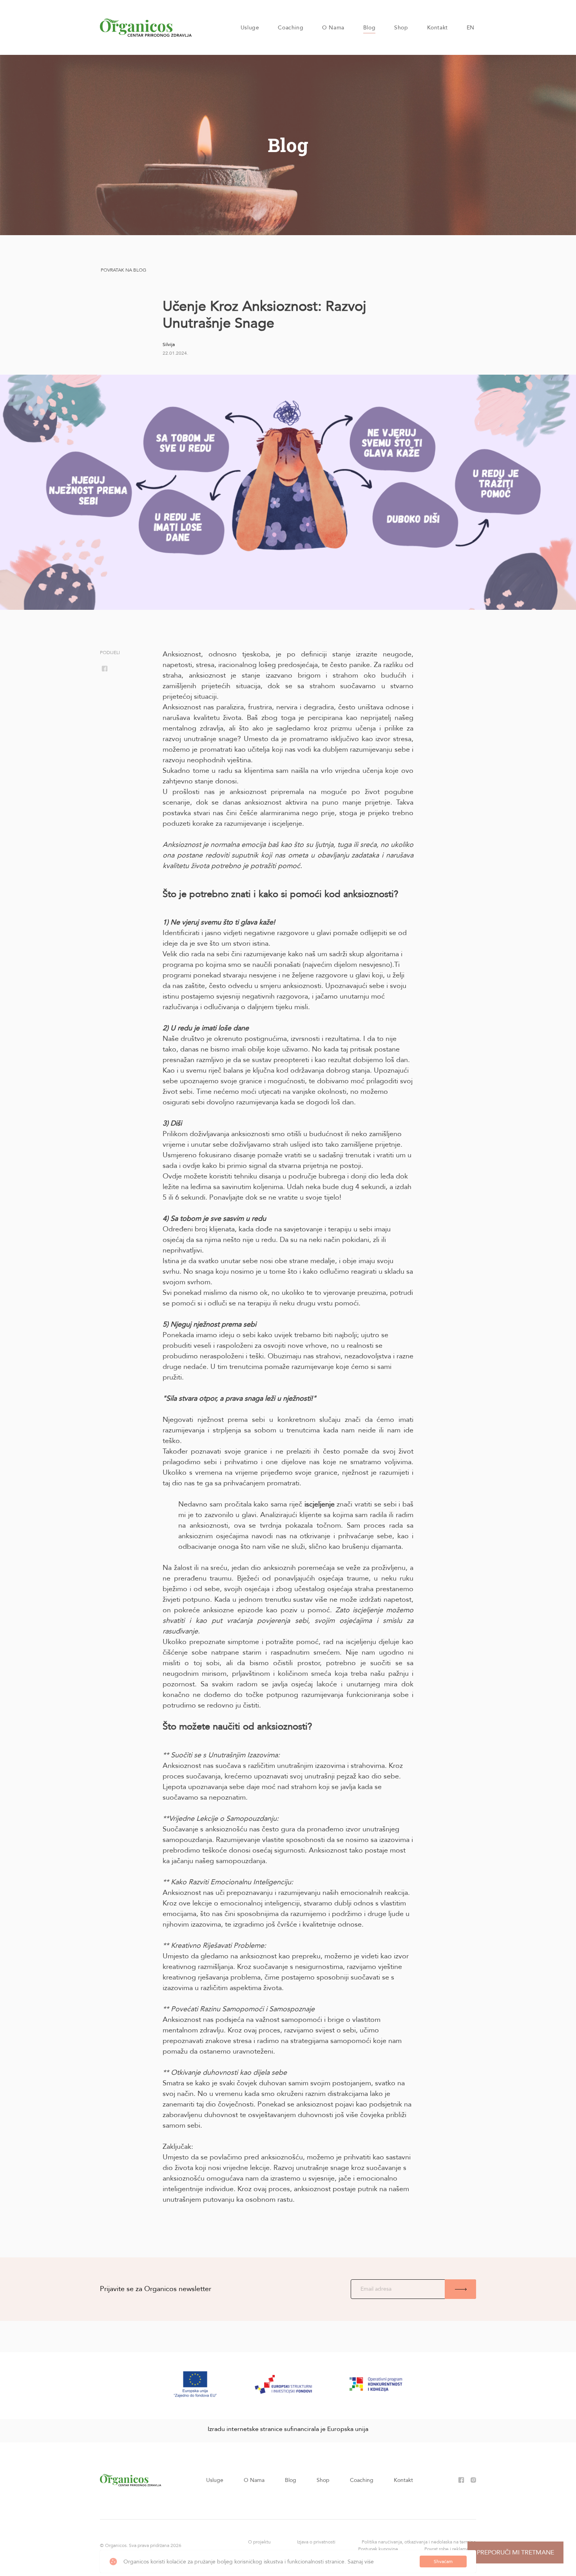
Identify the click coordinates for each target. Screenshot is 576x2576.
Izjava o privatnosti (316, 2542)
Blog (369, 28)
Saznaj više (361, 2562)
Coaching (291, 28)
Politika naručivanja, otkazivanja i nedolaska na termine (419, 2542)
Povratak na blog (123, 270)
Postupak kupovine (378, 2549)
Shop (401, 28)
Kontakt (437, 28)
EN (471, 28)
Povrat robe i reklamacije (450, 2549)
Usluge (250, 28)
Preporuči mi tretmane (515, 2552)
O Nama (333, 28)
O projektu (259, 2542)
